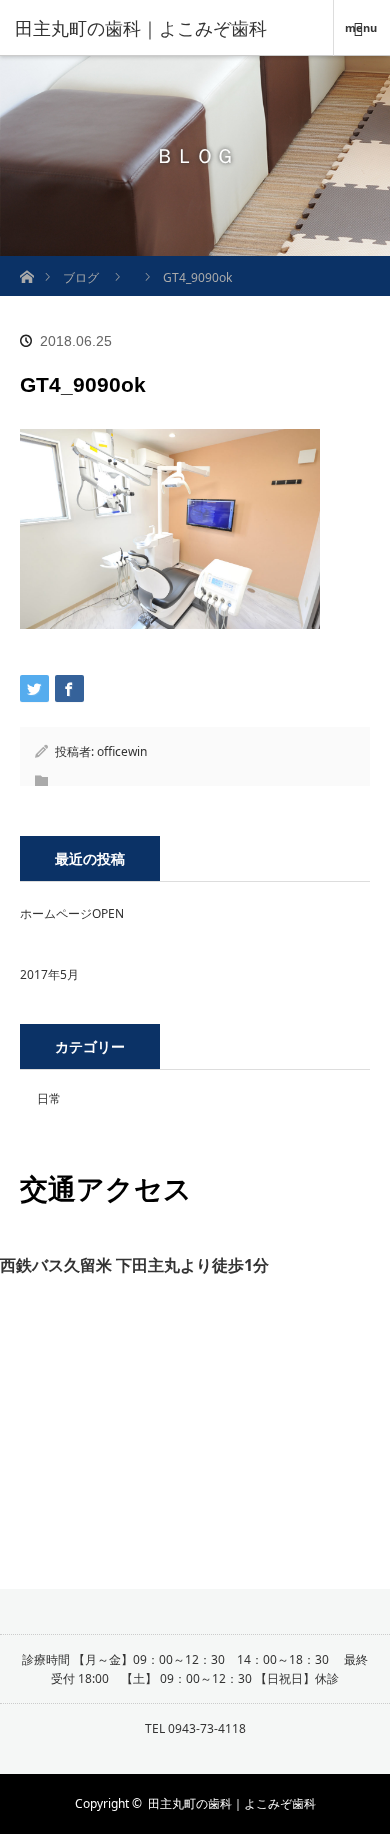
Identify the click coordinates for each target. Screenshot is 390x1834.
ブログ (81, 277)
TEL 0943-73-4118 (195, 1728)
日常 (49, 1098)
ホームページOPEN (72, 913)
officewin (122, 751)
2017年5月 (49, 974)
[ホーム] (26, 263)
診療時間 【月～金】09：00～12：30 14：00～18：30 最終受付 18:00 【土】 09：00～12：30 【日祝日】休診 (195, 1669)
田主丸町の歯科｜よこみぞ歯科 (232, 1803)
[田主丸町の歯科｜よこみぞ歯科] (165, 28)
